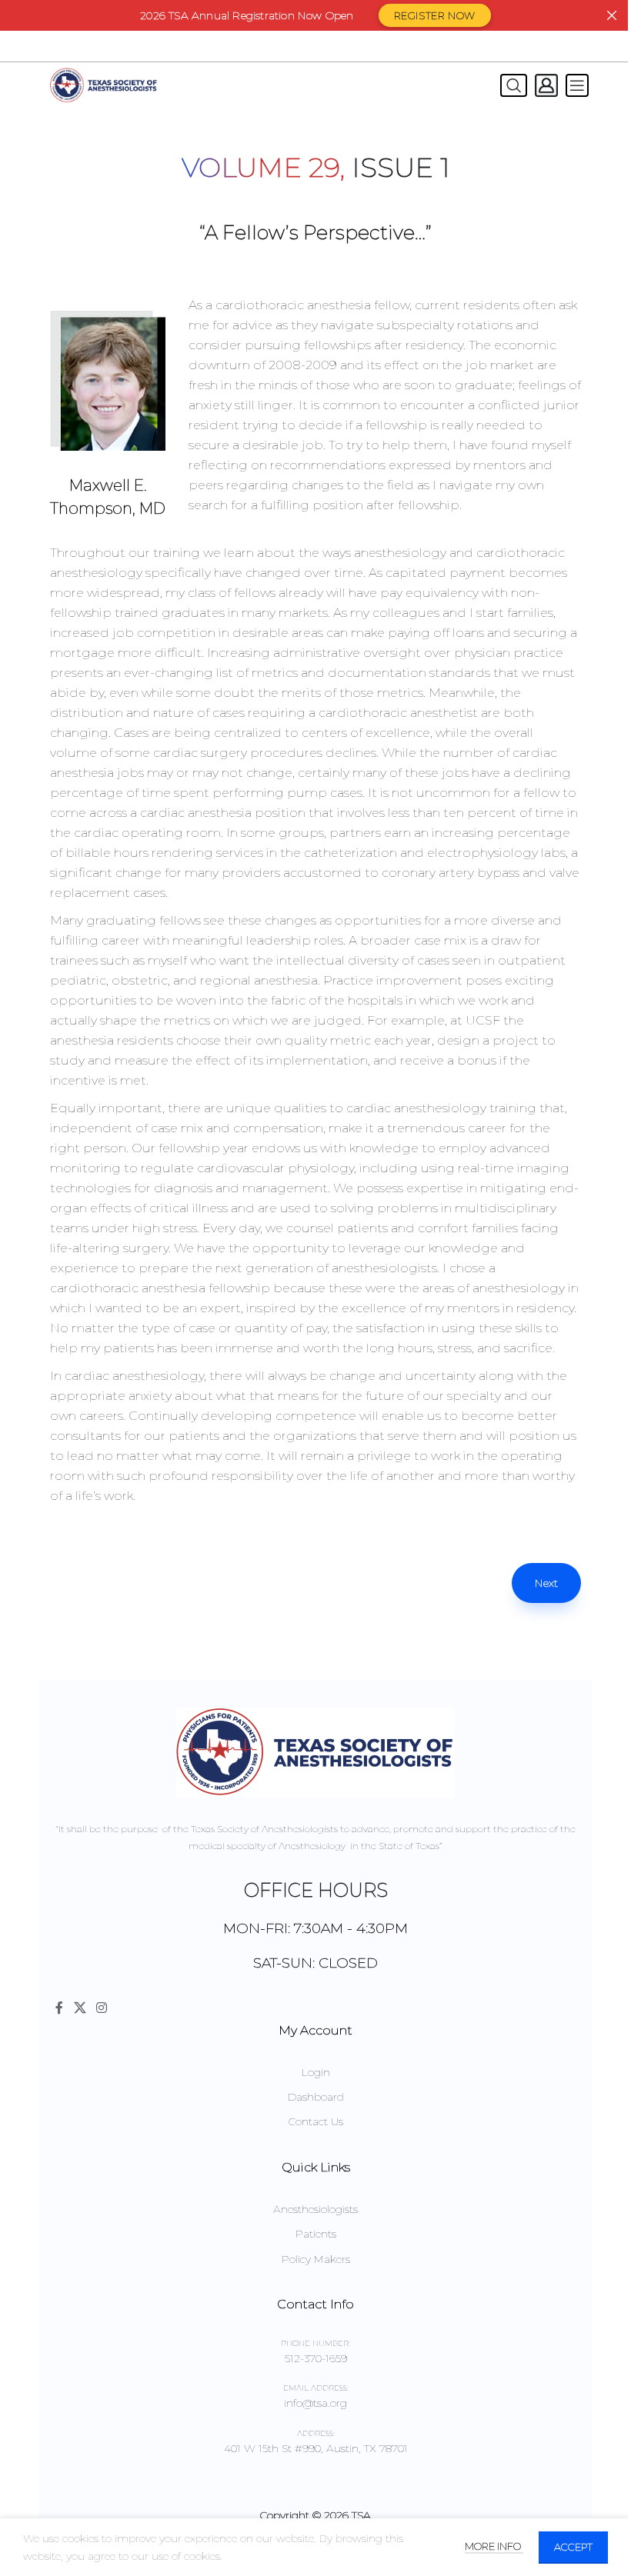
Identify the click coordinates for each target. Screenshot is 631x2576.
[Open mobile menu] (577, 85)
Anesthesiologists (315, 2209)
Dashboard (316, 2097)
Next (546, 1583)
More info (494, 2546)
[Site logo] (104, 85)
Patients (316, 2234)
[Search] (510, 85)
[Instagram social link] (101, 2008)
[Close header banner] (612, 15)
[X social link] (80, 2008)
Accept (573, 2547)
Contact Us (316, 2121)
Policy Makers (316, 2259)
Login (316, 2072)
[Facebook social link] (59, 2008)
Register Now (435, 15)
